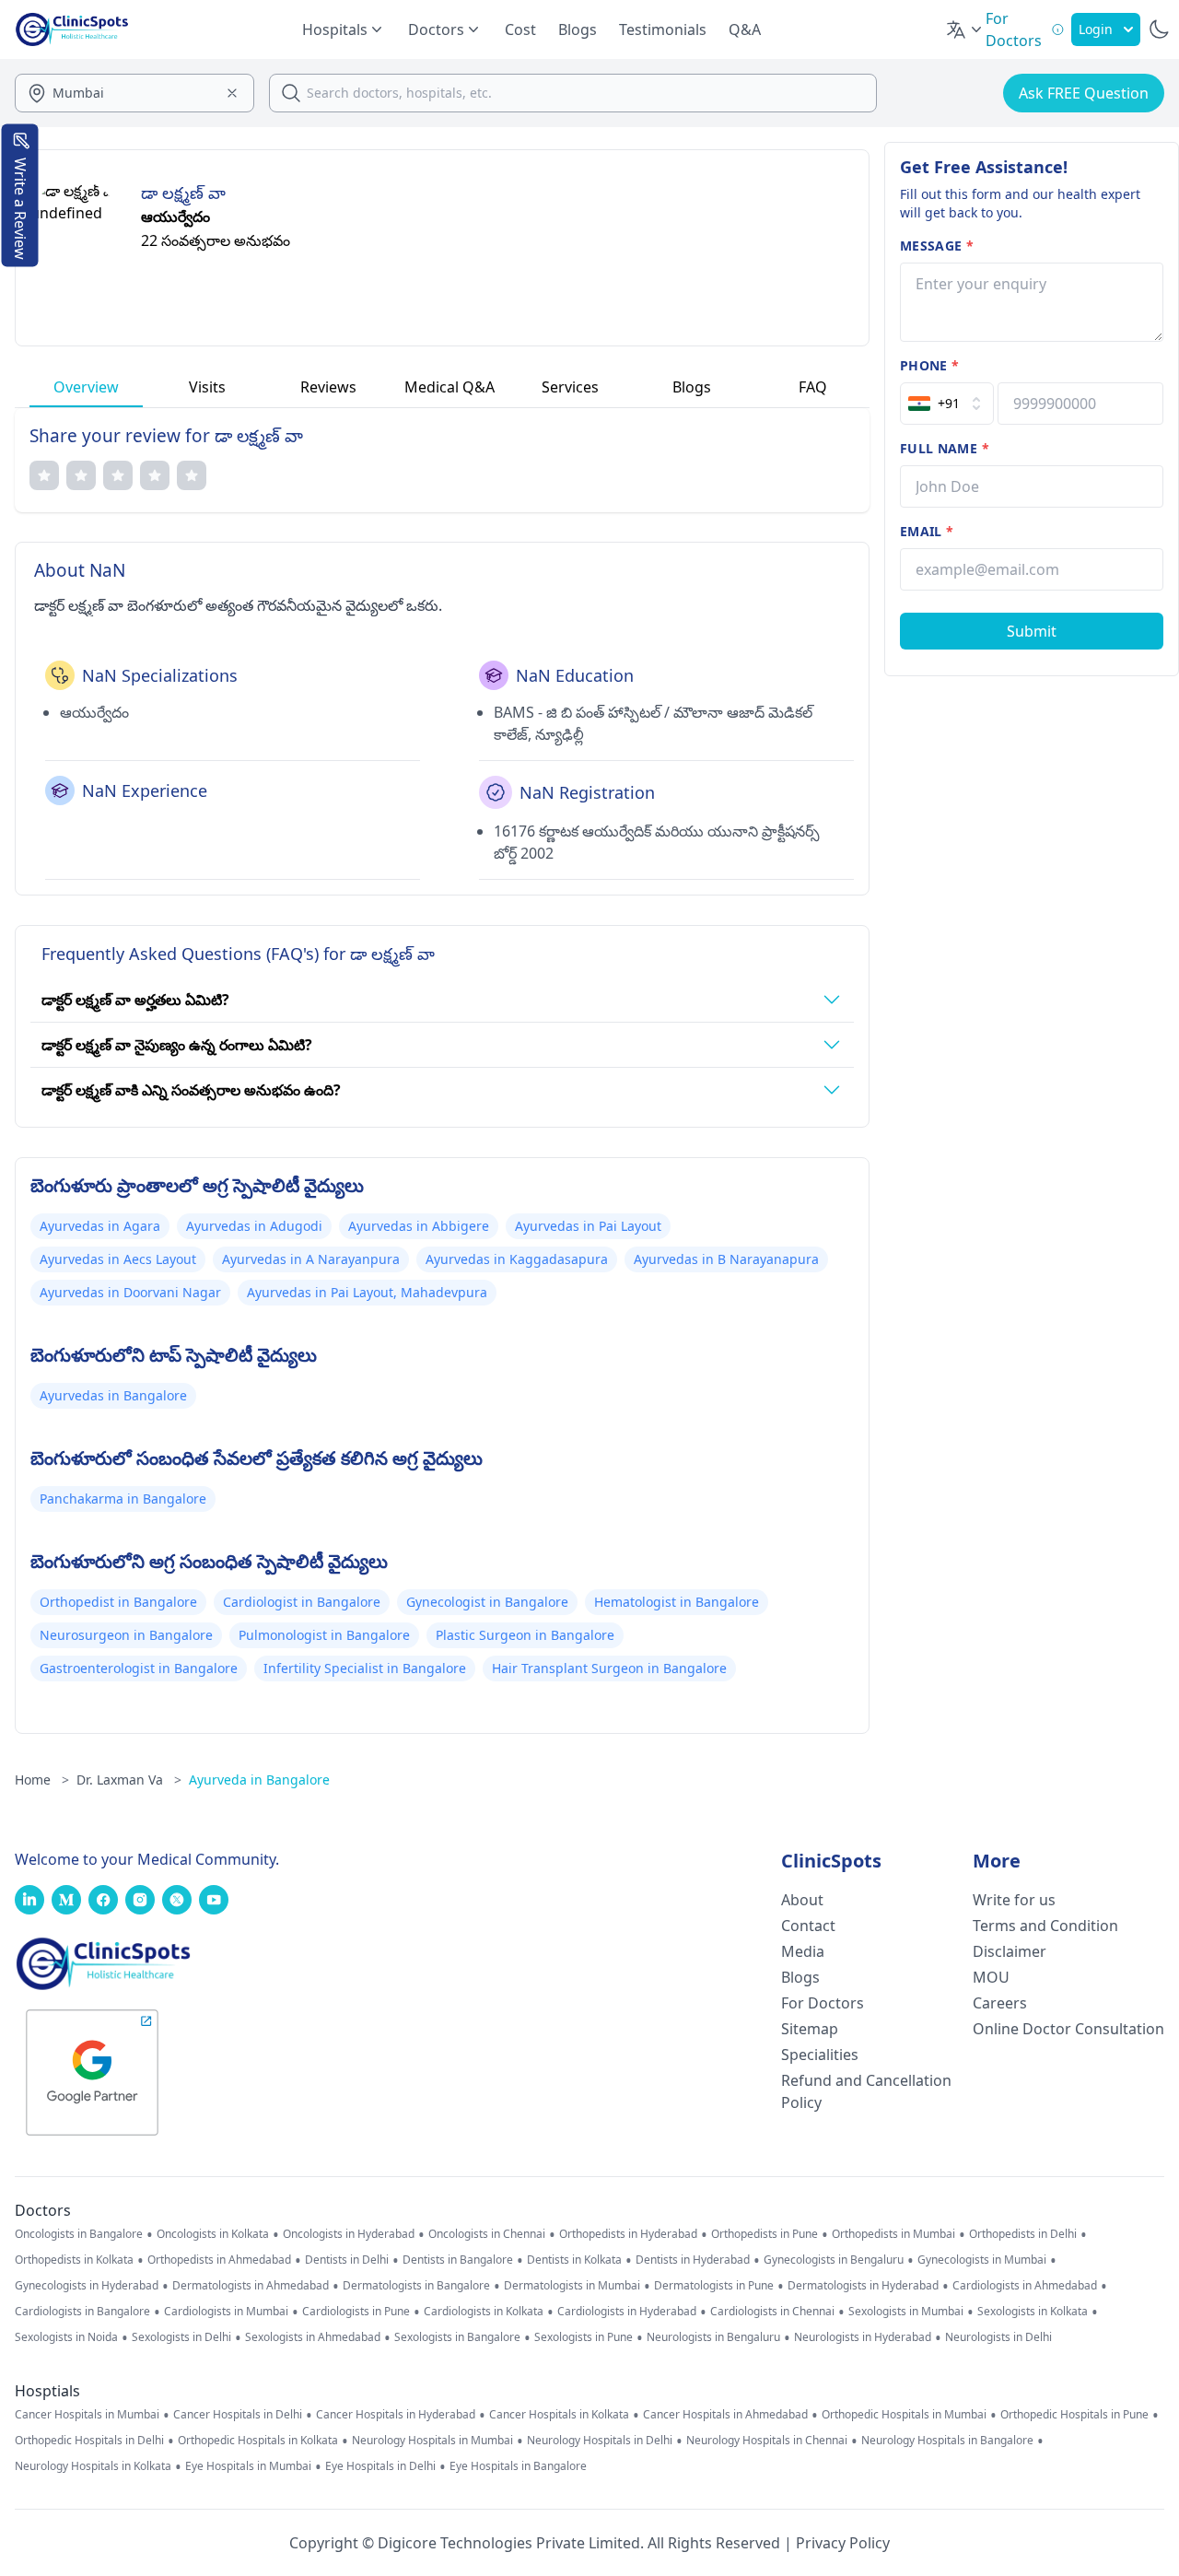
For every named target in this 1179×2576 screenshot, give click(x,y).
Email (927, 531)
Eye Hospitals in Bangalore (518, 2466)
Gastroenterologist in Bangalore (139, 1668)
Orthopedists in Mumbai (893, 2234)
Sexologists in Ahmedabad (313, 2337)
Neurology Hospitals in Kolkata (93, 2466)
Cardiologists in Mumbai (226, 2312)
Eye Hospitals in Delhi (380, 2466)
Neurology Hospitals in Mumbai (432, 2441)
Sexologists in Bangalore (457, 2337)
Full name (945, 448)
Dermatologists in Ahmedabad (251, 2286)
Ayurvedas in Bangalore (113, 1395)
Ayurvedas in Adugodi (254, 1226)
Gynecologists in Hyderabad (87, 2286)
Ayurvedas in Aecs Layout (118, 1259)
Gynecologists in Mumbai (982, 2260)
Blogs (578, 29)
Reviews (328, 387)
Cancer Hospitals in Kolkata (559, 2415)
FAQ (813, 387)
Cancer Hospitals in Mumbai (87, 2415)
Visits (207, 387)
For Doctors (823, 2003)
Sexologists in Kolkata (1033, 2312)
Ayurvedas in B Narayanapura (726, 1259)
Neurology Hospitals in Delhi (600, 2441)
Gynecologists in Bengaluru (834, 2260)
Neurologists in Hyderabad (863, 2337)
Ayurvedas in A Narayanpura (311, 1259)
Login (1096, 29)
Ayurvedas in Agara (100, 1226)
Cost (520, 29)
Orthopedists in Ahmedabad (219, 2260)
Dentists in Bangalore (458, 2260)
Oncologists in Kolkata (213, 2234)
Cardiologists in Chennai (772, 2312)
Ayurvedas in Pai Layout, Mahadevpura (367, 1292)
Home (42, 1780)
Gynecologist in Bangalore (487, 1602)
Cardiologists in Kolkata (484, 2312)
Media (803, 1951)
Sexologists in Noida (66, 2337)
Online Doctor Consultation (1068, 2029)
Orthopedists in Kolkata (74, 2260)
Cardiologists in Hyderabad (627, 2312)
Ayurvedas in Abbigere (419, 1226)
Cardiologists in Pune (356, 2312)
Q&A (745, 29)
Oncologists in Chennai (487, 2234)
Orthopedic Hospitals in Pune (1074, 2415)
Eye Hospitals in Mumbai (248, 2466)
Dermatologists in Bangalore (416, 2286)
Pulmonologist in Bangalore (324, 1635)
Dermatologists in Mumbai (572, 2286)
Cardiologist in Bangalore (302, 1602)
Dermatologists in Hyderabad (863, 2286)
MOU (991, 1977)
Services (570, 387)
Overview (86, 387)
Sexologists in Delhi (181, 2337)
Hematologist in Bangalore (677, 1602)
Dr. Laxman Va (129, 1780)
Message (937, 246)
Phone (929, 365)
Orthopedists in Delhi (1023, 2234)
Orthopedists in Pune (765, 2234)
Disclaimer (1010, 1951)
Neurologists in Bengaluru (713, 2337)
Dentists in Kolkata (574, 2260)
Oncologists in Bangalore (79, 2234)
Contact (808, 1926)
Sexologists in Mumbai (906, 2312)
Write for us (1014, 1900)
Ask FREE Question (1084, 93)
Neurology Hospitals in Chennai (767, 2441)
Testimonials (663, 29)
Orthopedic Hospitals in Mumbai (904, 2415)
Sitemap (810, 2029)
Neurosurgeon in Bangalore (126, 1635)
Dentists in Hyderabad (693, 2260)
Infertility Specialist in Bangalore (365, 1668)
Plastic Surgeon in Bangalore (525, 1635)
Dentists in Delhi (347, 2260)
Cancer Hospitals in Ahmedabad (725, 2415)
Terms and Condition (1045, 1926)
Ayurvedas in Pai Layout (588, 1226)
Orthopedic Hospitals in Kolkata (258, 2441)
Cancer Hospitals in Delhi (238, 2415)
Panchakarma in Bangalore (123, 1499)
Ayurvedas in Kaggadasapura (517, 1259)
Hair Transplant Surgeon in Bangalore (609, 1668)
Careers (1000, 2003)
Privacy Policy (843, 2543)
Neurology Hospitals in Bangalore (947, 2441)
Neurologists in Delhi (998, 2337)
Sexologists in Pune (584, 2337)
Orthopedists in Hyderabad (628, 2234)
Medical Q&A (449, 387)
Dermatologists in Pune (714, 2286)
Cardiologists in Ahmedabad (1025, 2286)
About (802, 1900)
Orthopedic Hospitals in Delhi (89, 2441)
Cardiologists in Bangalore (82, 2312)
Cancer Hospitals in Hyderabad (396, 2415)
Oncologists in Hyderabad (349, 2234)
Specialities (820, 2055)
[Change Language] (965, 29)
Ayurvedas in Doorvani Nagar (130, 1292)
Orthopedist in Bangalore (118, 1602)
